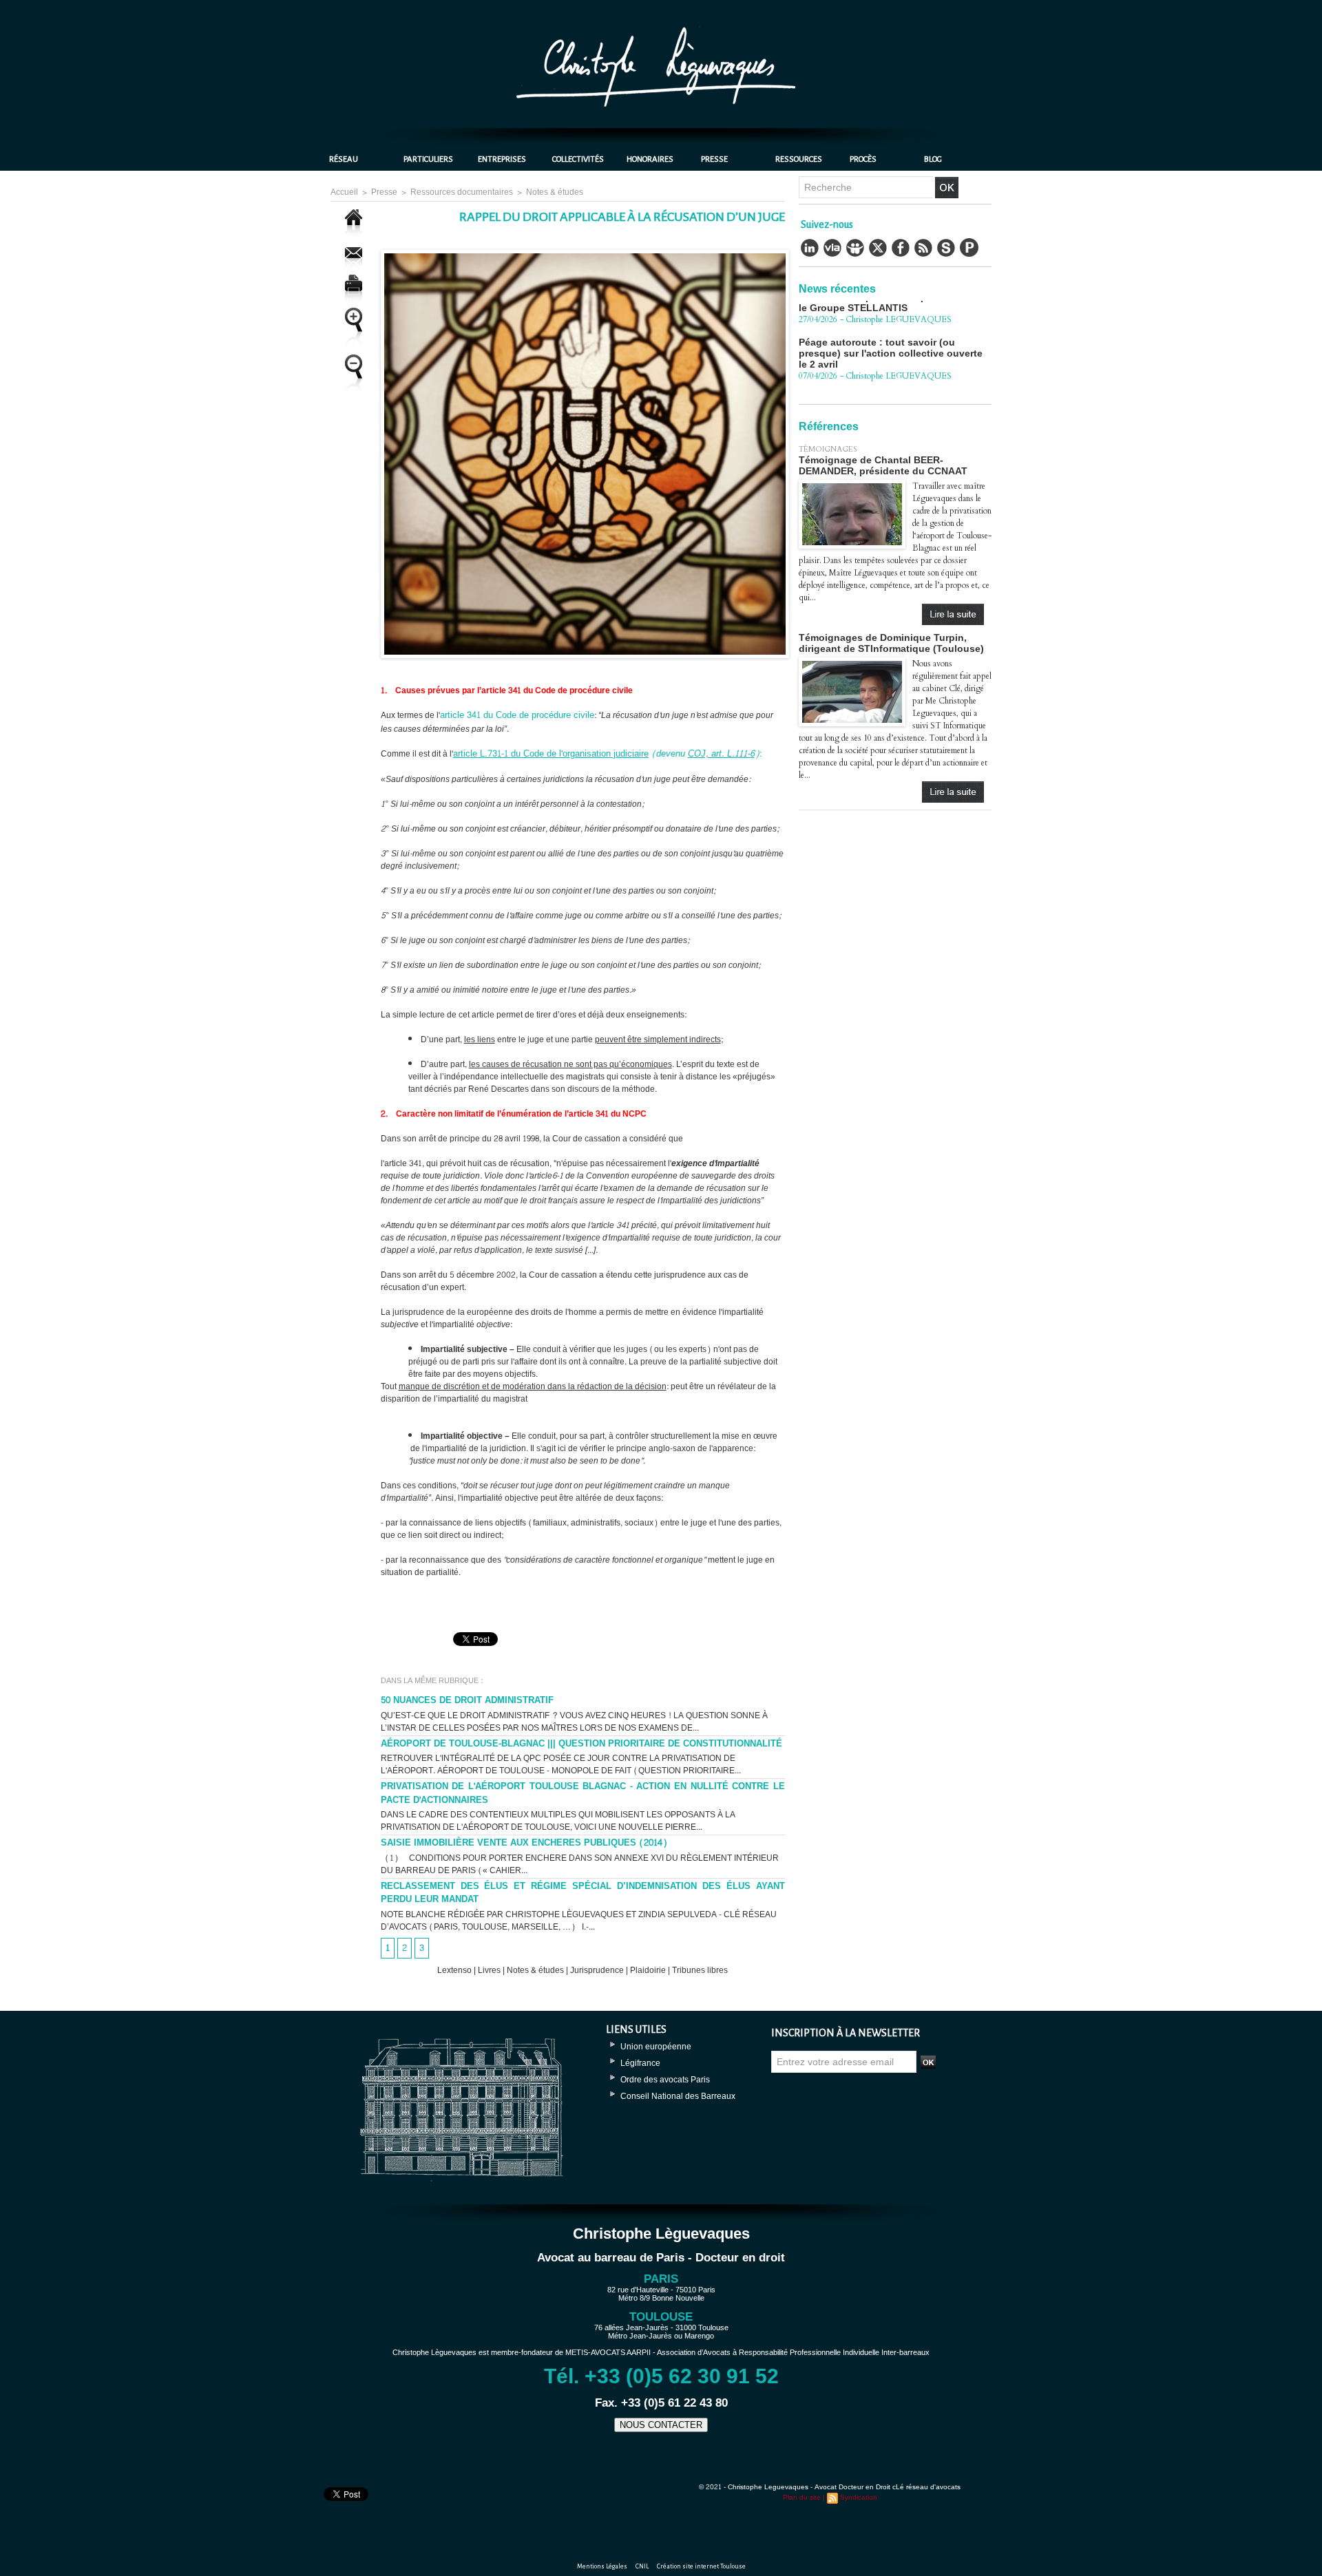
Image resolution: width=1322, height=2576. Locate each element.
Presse (714, 159)
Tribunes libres (700, 1970)
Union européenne (656, 2047)
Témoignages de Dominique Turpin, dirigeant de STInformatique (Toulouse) (891, 643)
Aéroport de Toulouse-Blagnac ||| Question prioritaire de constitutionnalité (581, 1744)
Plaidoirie (648, 1970)
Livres (489, 1970)
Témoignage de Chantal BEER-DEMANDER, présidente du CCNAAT (883, 465)
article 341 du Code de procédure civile (517, 715)
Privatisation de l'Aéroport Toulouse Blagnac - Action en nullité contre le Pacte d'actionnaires (583, 1793)
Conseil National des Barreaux (678, 2096)
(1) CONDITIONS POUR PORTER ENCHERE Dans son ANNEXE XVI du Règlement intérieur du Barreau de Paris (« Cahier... (580, 1864)
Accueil (344, 192)
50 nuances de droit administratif (467, 1700)
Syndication (859, 2498)
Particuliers (428, 159)
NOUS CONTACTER (661, 2425)
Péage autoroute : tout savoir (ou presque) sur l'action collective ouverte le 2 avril (891, 308)
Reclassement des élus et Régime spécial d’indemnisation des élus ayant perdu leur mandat (583, 1893)
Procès (863, 159)
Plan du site (802, 2498)
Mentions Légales (603, 2566)
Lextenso (454, 1970)
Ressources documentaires (462, 192)
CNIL (643, 2566)
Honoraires (650, 159)
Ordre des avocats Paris (665, 2080)
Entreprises (502, 159)
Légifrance (640, 2063)
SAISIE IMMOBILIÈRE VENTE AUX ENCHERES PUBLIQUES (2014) (524, 1843)
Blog (933, 159)
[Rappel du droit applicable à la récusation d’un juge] (585, 254)
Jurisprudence (597, 1970)
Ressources (799, 159)
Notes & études (555, 192)
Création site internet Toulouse (701, 2566)
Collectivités (578, 159)
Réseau (344, 159)
